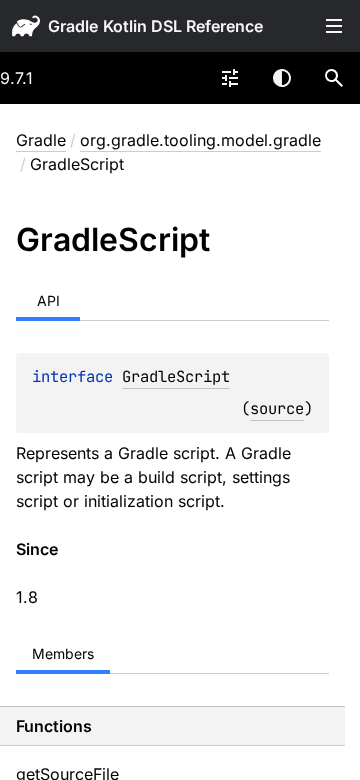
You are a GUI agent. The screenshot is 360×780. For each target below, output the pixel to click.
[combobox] (230, 78)
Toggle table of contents (334, 26)
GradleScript (176, 376)
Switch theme (282, 78)
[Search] (334, 78)
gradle (73, 26)
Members (63, 653)
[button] (334, 78)
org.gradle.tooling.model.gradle (200, 140)
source (277, 408)
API (48, 300)
